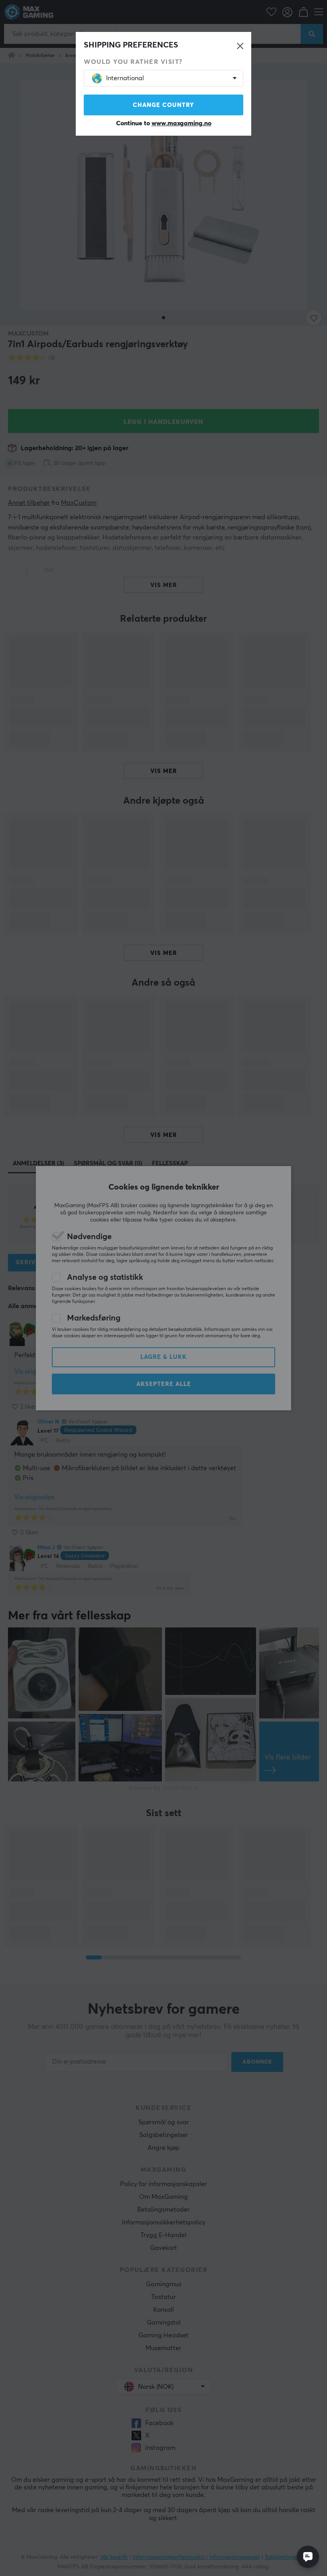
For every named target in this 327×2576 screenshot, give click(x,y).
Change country (163, 105)
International (125, 78)
